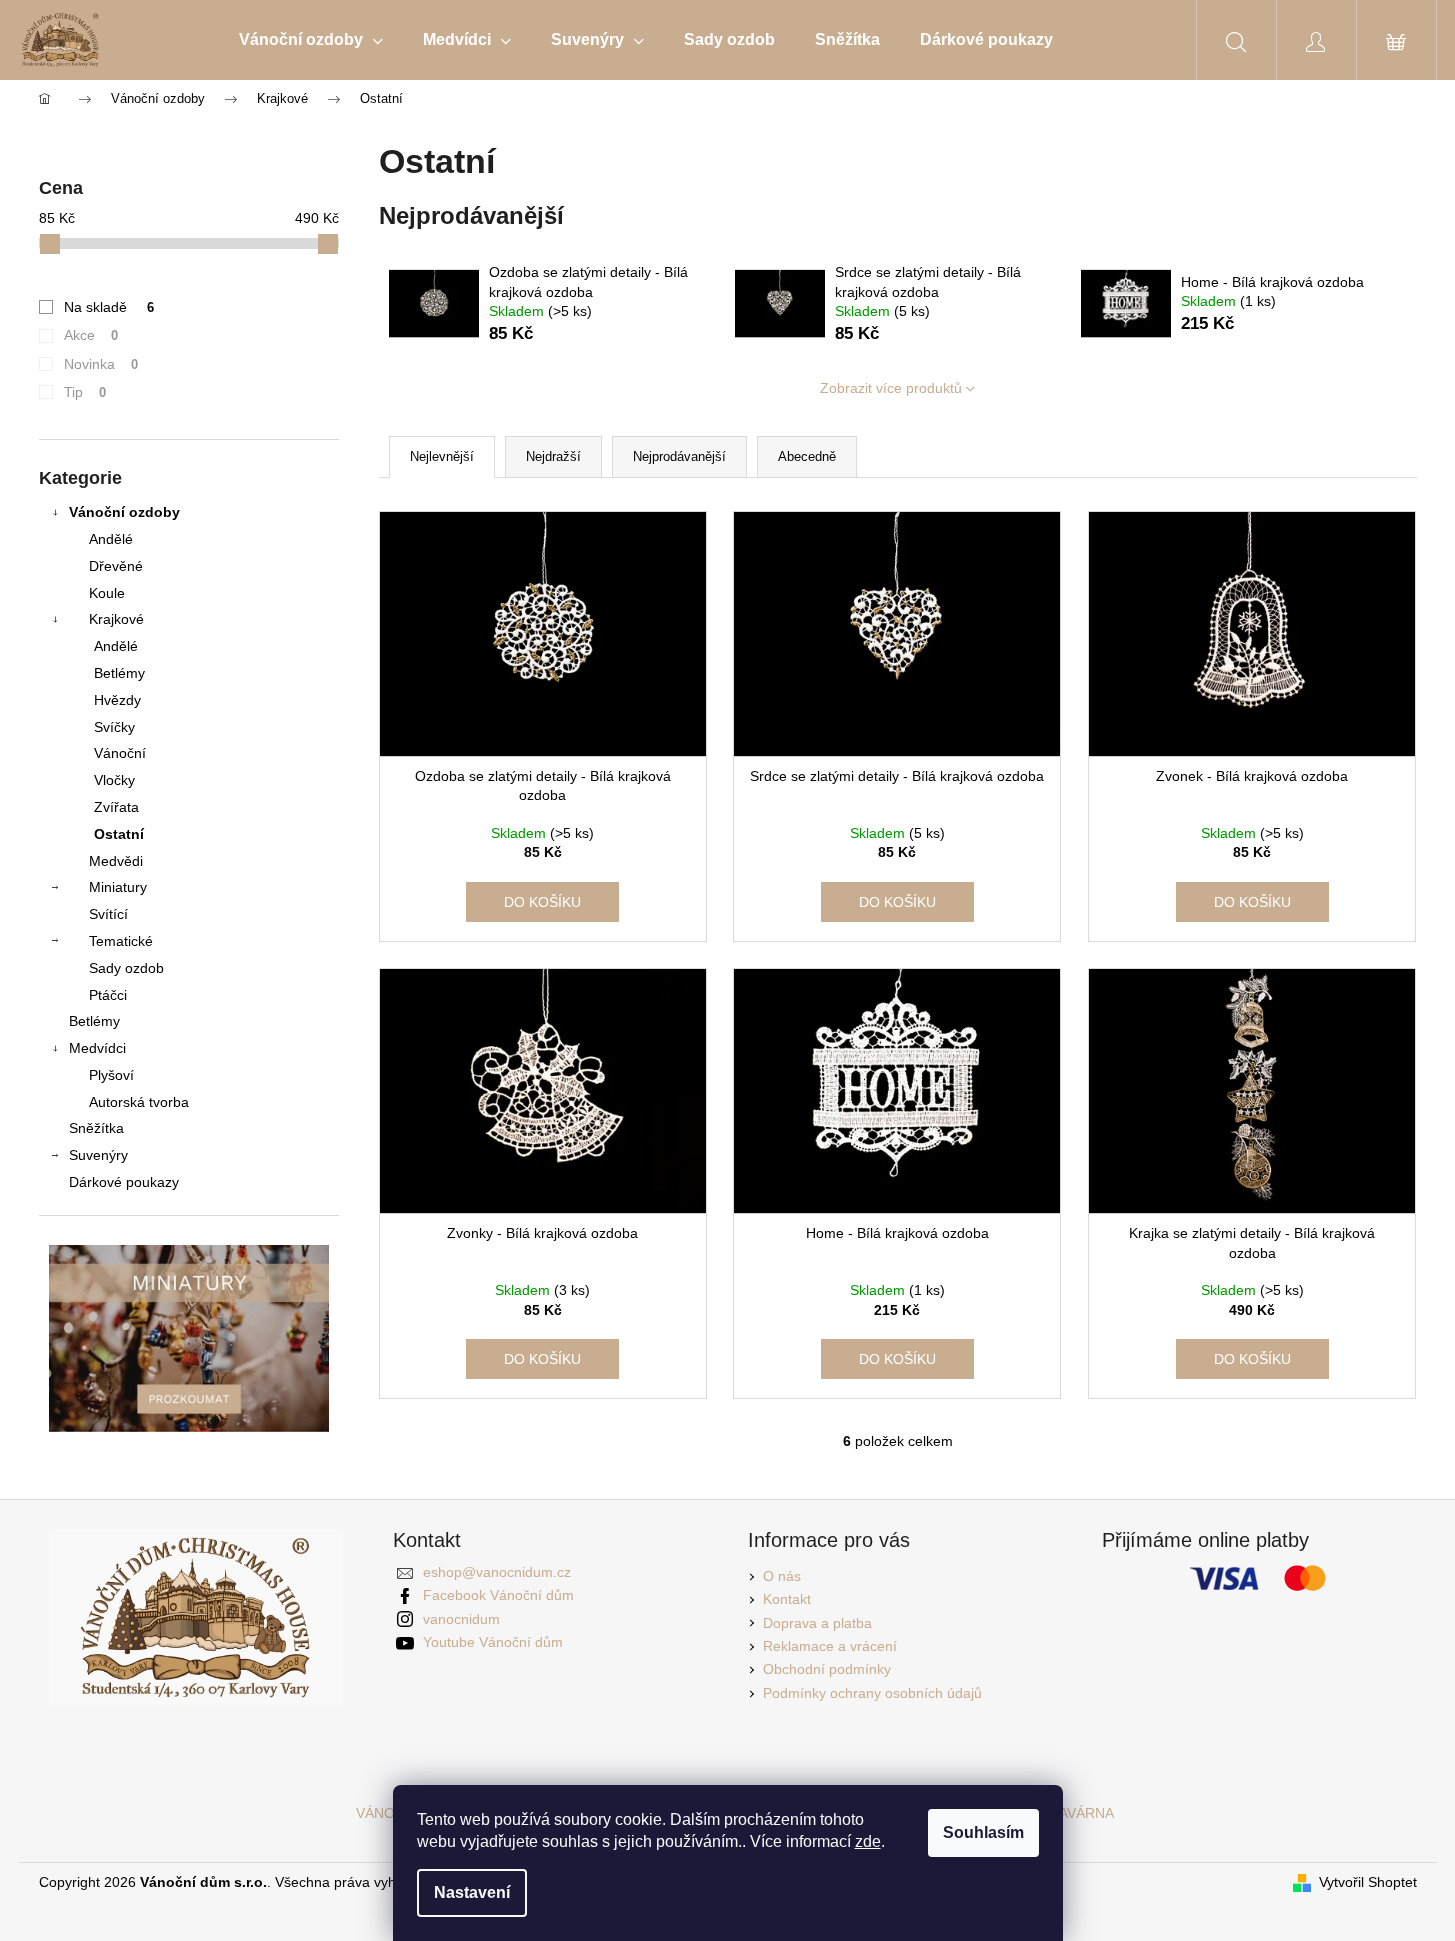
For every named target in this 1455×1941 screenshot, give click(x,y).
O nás (782, 1576)
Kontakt (787, 1599)
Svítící (108, 914)
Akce (91, 335)
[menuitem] (311, 40)
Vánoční (120, 753)
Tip (85, 392)
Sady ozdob (126, 968)
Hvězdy (117, 700)
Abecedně (807, 456)
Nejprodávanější (679, 456)
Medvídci (97, 1048)
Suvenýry (98, 1155)
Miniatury (118, 887)
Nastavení (472, 1892)
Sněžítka (96, 1128)
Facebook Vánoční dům (498, 1595)
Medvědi (116, 861)
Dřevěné (116, 566)
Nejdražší (553, 456)
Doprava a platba (817, 1623)
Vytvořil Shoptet (1368, 1882)
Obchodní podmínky (827, 1669)
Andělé (111, 539)
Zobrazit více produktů (891, 388)
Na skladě (109, 307)
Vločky (114, 780)
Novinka (101, 364)
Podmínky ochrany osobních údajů (872, 1693)
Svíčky (114, 727)
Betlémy (119, 673)
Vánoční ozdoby (124, 512)
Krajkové (116, 619)
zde (868, 1841)
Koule (107, 593)
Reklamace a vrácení (830, 1646)
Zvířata (116, 807)
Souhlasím (983, 1832)
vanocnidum (461, 1619)
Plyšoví (111, 1075)
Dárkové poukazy (124, 1182)
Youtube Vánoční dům (493, 1642)
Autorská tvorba (139, 1102)
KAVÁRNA (1082, 1813)
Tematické (121, 941)
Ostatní (119, 834)
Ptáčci (108, 995)
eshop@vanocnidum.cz (497, 1572)
